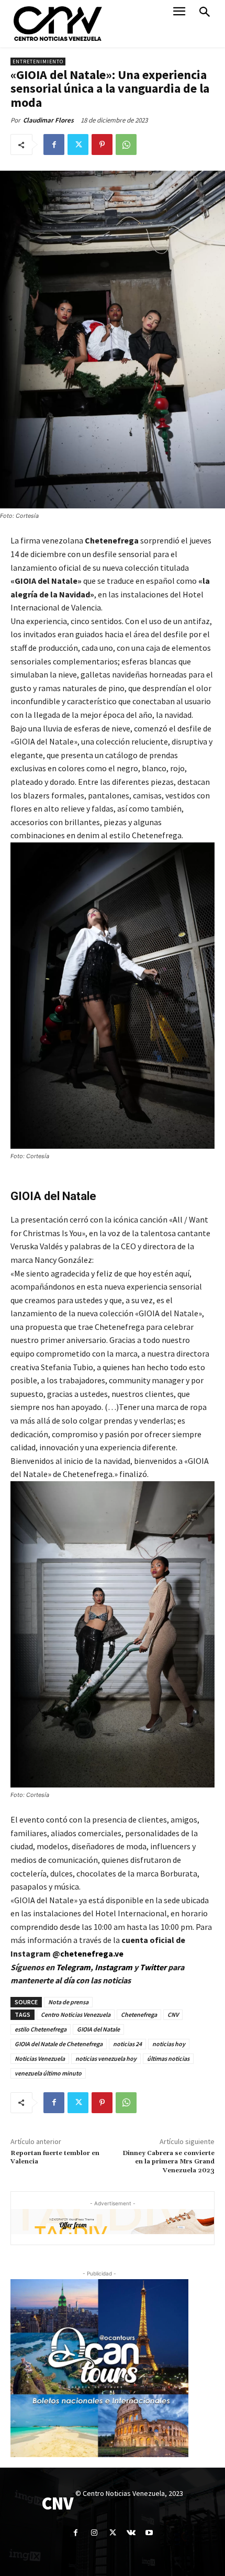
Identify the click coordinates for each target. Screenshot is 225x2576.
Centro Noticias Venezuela (76, 2014)
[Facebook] (54, 145)
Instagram (114, 1967)
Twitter (154, 1967)
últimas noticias (168, 2058)
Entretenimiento (38, 62)
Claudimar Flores (48, 120)
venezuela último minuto (48, 2073)
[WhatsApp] (126, 145)
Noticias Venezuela (40, 2058)
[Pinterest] (102, 145)
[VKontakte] (131, 2533)
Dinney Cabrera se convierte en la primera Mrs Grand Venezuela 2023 (168, 2162)
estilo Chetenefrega (41, 2029)
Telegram (73, 1967)
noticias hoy (169, 2044)
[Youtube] (149, 2533)
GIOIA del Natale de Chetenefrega (59, 2044)
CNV (173, 2014)
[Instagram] (94, 2533)
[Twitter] (78, 145)
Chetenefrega (139, 2014)
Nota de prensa (68, 2002)
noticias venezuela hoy (106, 2058)
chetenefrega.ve (92, 1953)
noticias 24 (127, 2044)
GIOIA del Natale (98, 2029)
